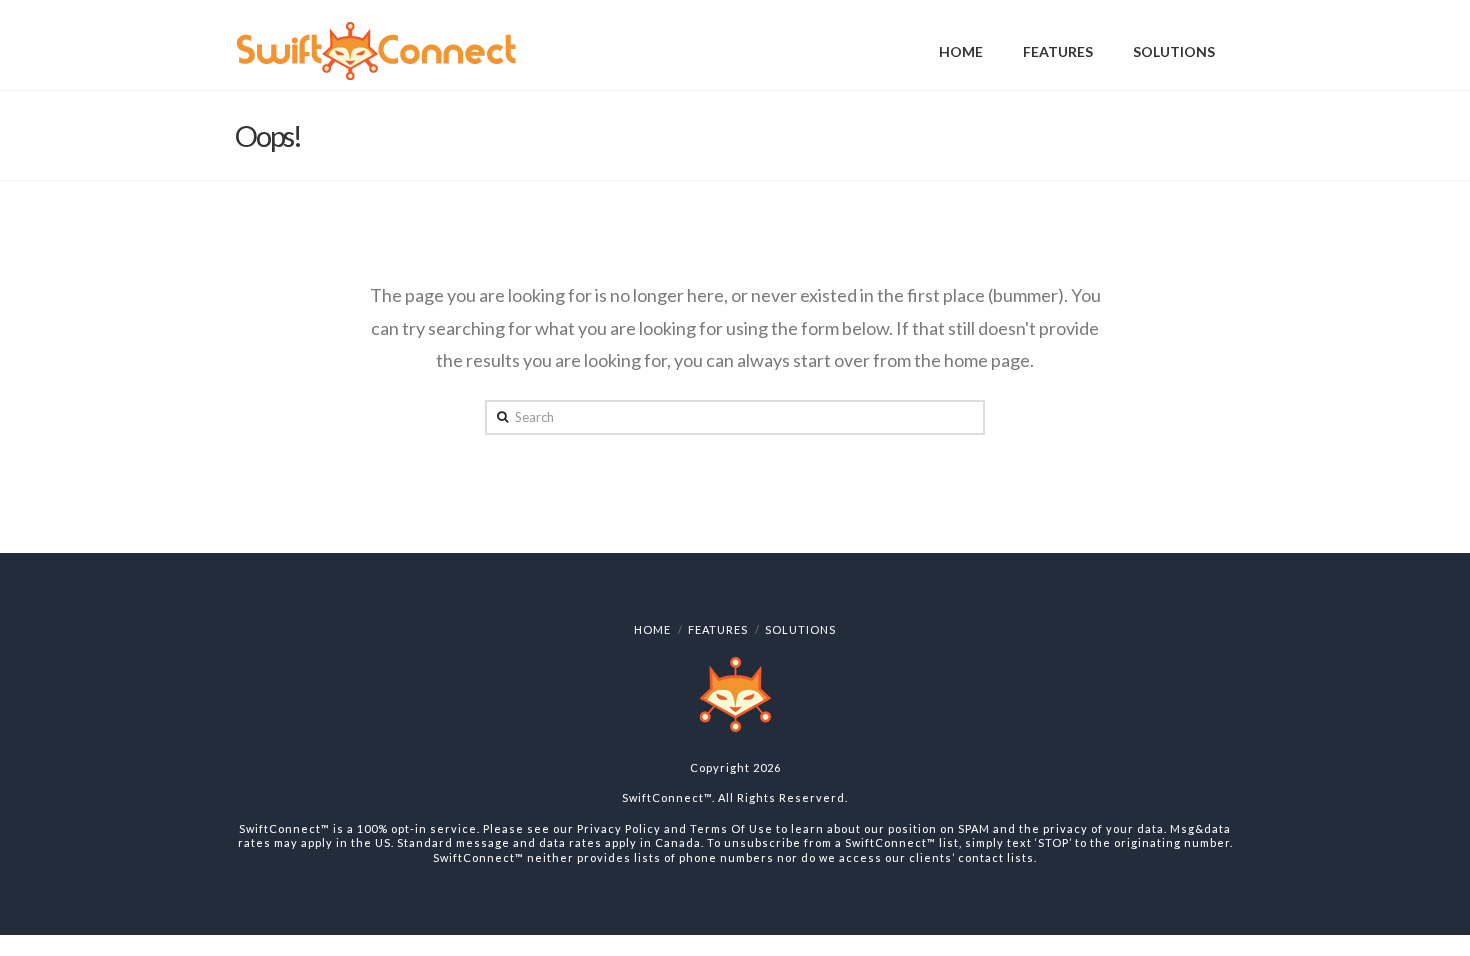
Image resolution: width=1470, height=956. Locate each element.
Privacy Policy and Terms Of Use (675, 828)
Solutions (800, 629)
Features (718, 629)
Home (652, 629)
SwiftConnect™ (667, 797)
